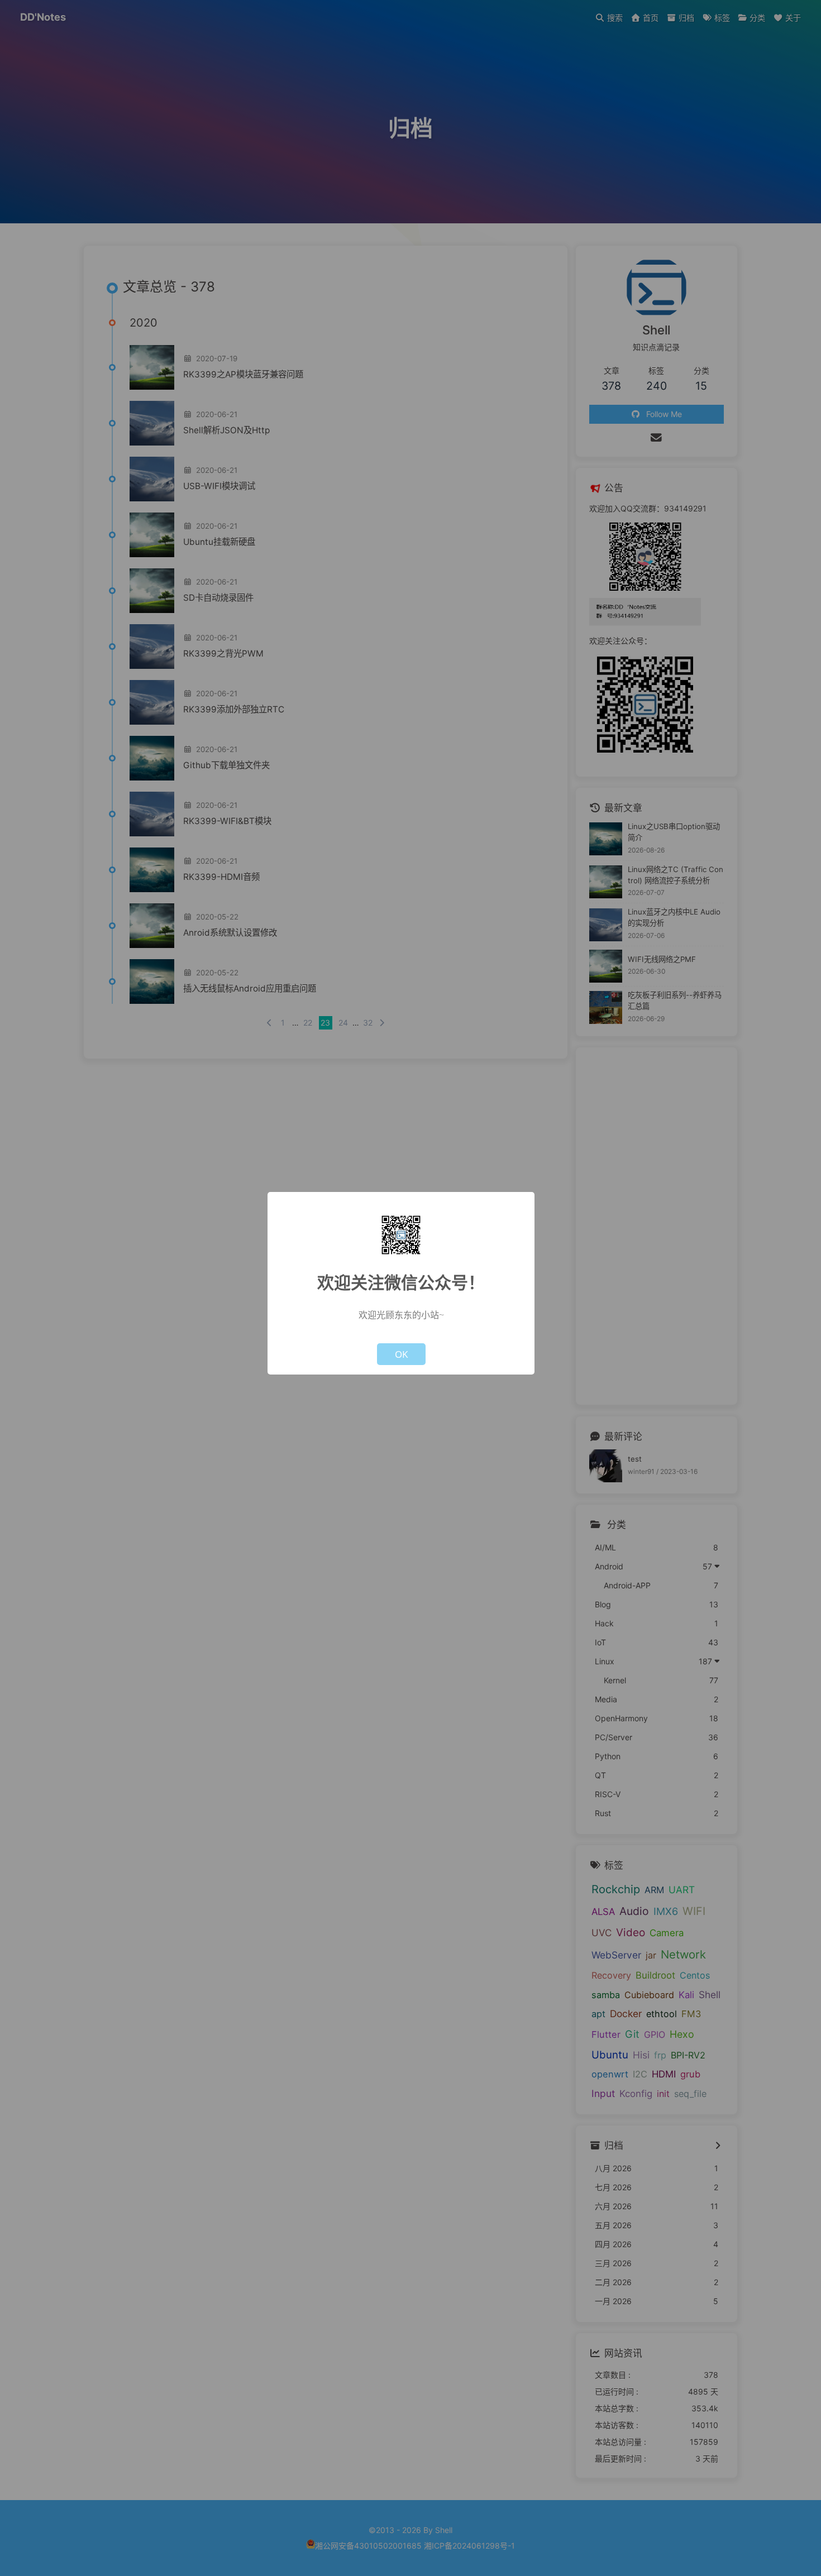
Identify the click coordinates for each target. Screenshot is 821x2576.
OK (401, 1354)
